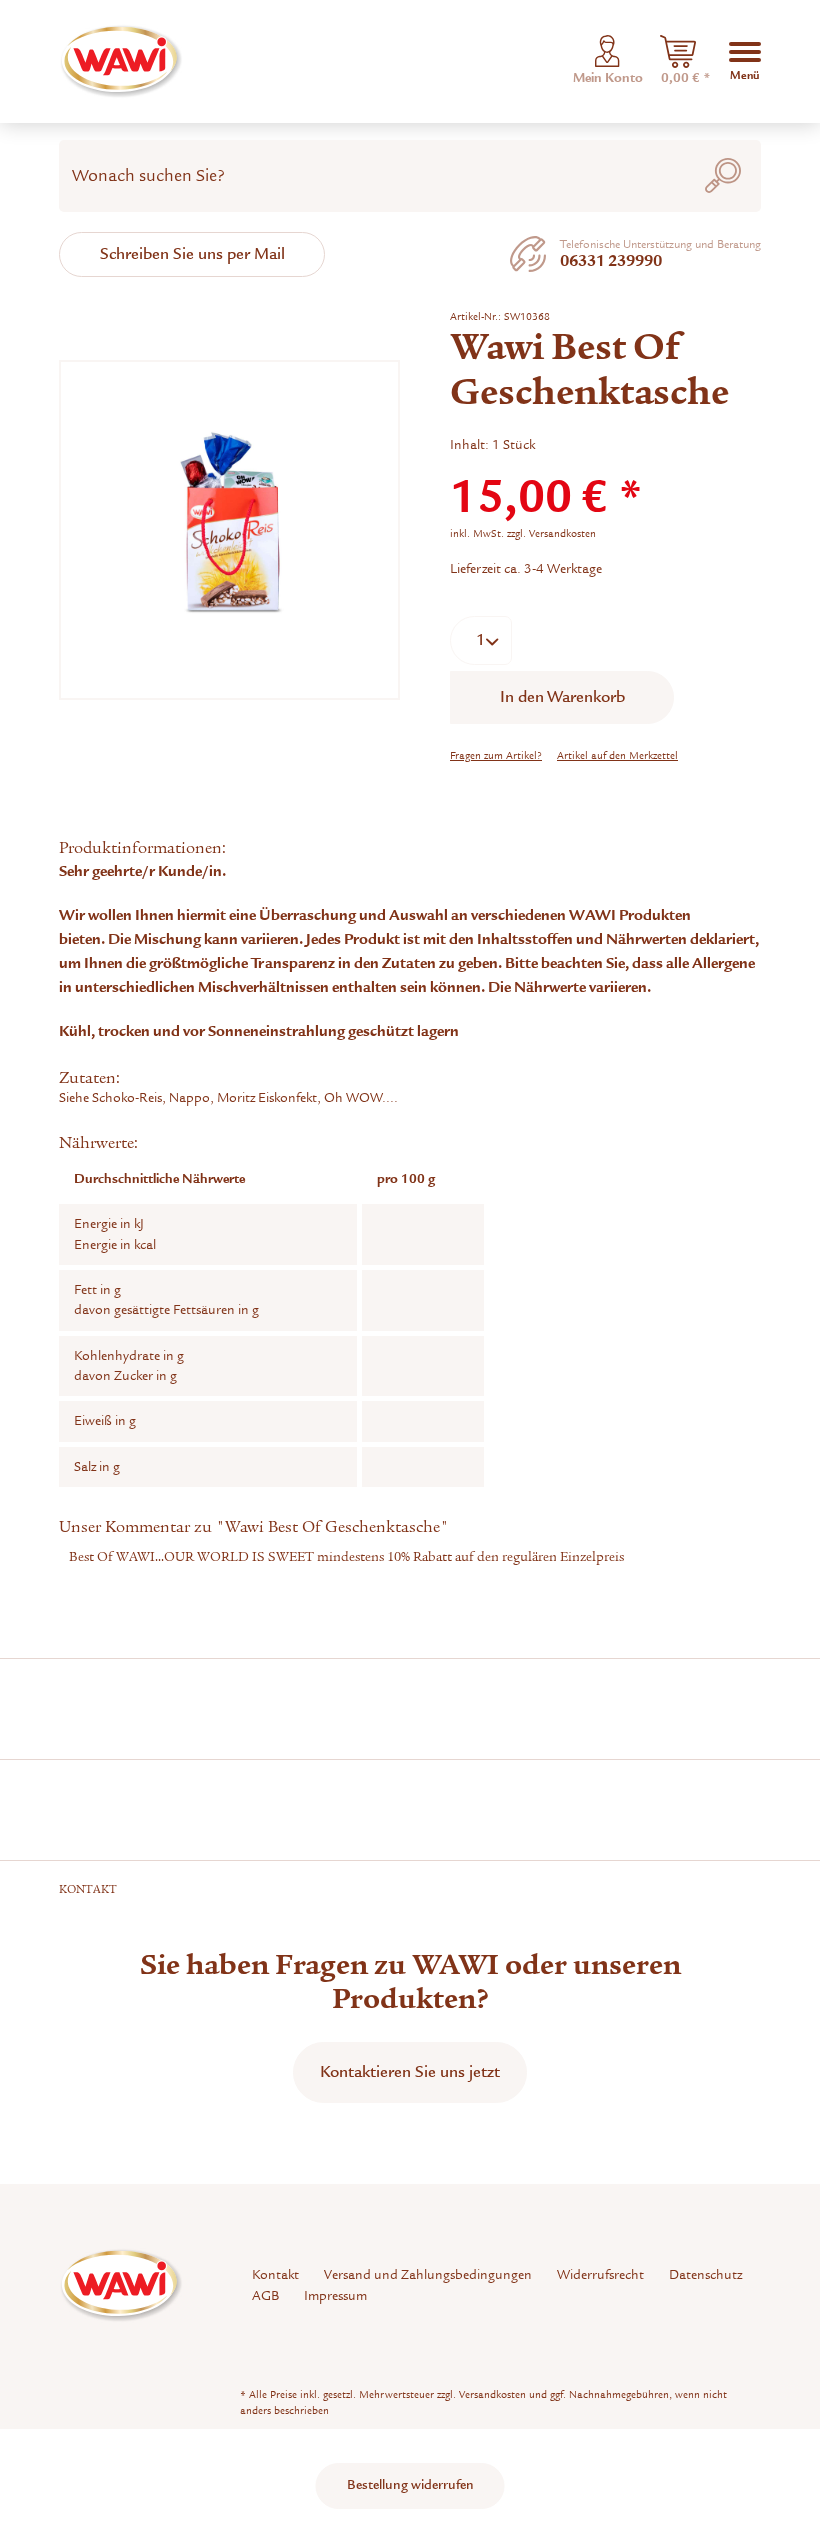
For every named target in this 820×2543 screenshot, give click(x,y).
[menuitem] (678, 61)
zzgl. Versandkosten (551, 534)
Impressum (335, 2296)
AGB (265, 2296)
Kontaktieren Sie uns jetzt (410, 2072)
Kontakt (275, 2275)
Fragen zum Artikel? (496, 756)
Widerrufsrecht (600, 2275)
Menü (744, 67)
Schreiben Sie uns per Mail (192, 254)
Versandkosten (492, 2395)
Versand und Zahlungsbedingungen (428, 2275)
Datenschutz (705, 2275)
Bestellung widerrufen (410, 2485)
